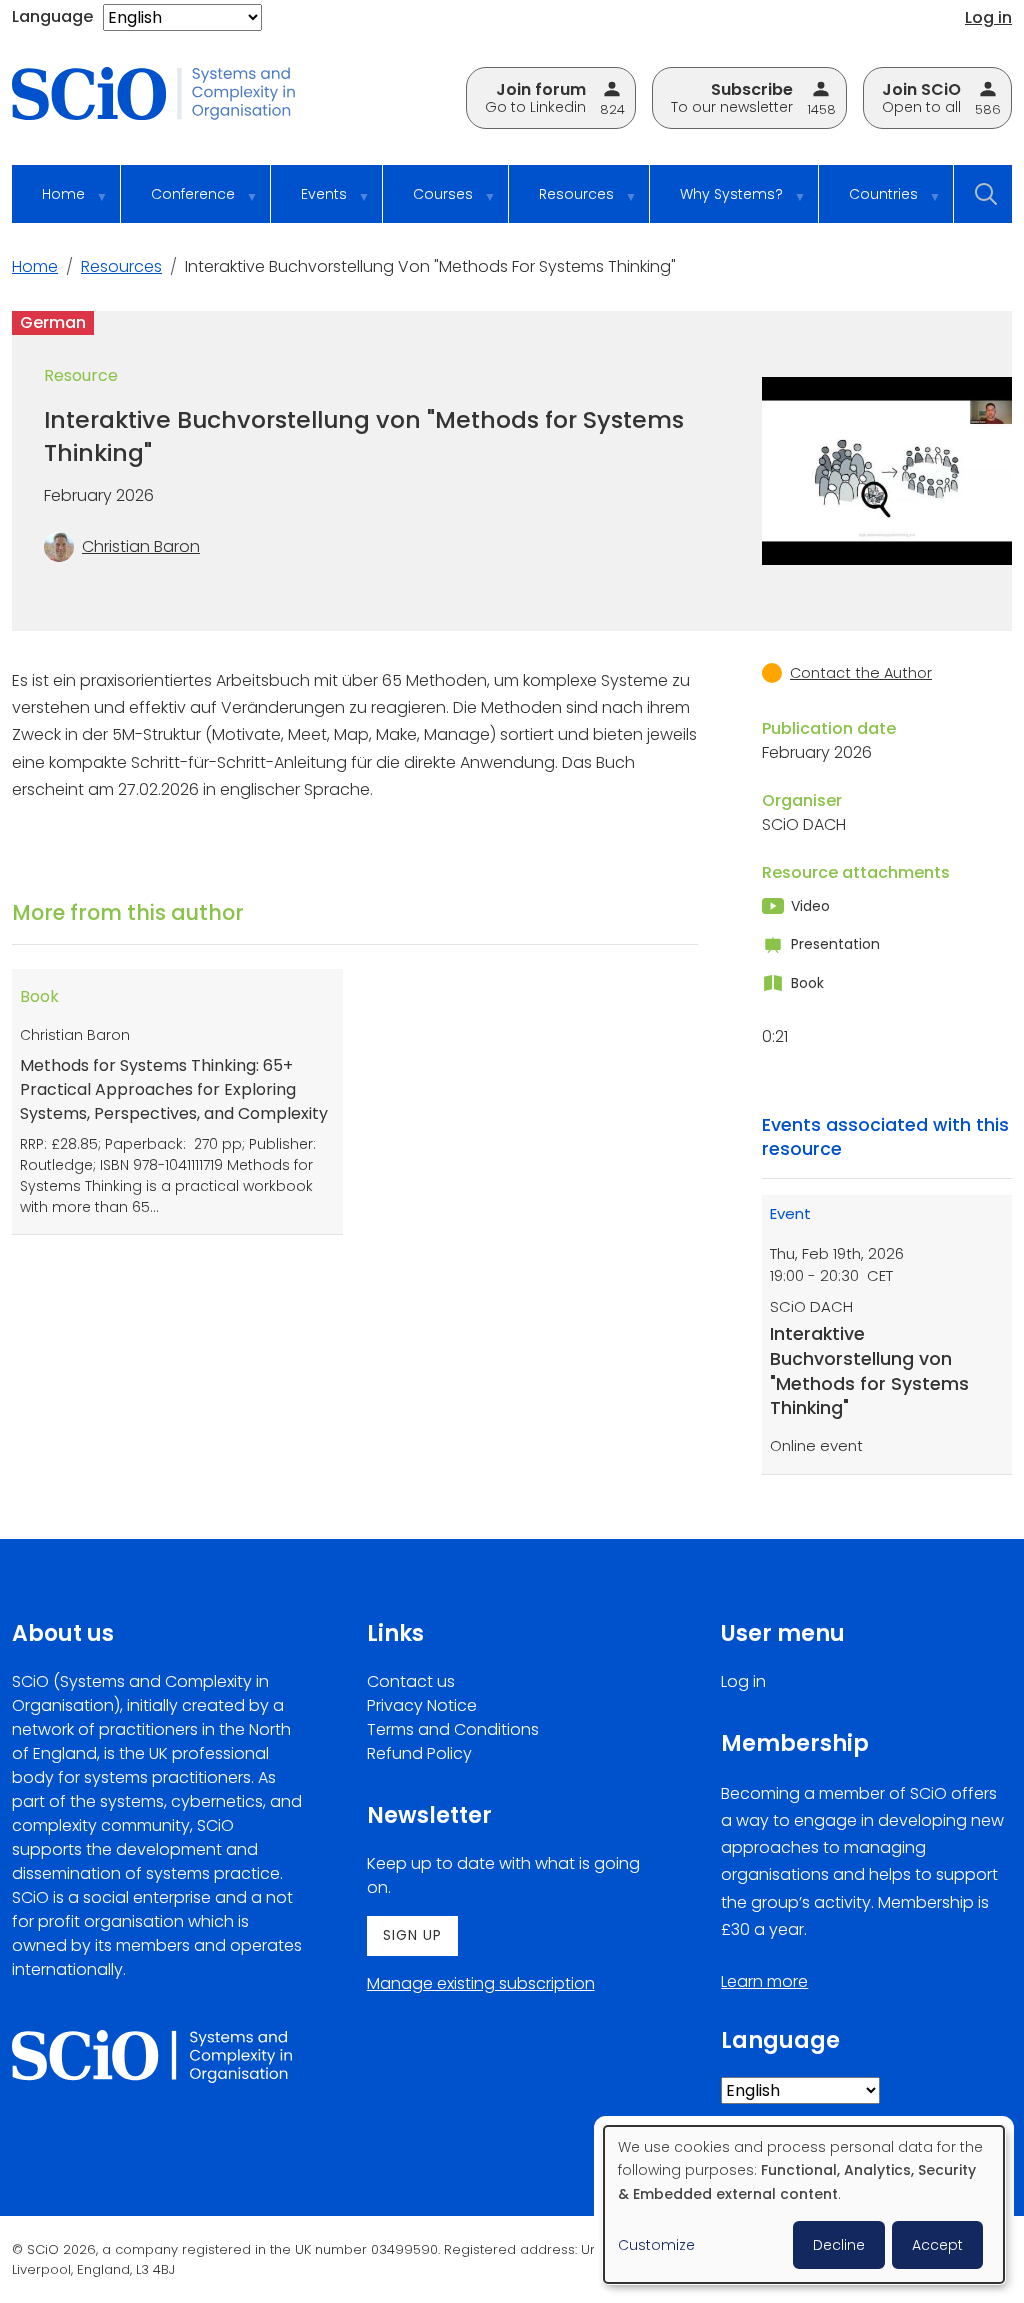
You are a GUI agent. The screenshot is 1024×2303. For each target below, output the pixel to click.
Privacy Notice (422, 1705)
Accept (937, 2245)
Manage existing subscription (481, 1983)
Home (35, 266)
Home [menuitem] (48, 203)
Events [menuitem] (309, 203)
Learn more (764, 1981)
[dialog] (804, 2204)
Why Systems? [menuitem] (716, 203)
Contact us (411, 1681)
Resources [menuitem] (561, 203)
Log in (988, 17)
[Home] (167, 95)
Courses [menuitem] (428, 203)
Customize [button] (656, 2245)
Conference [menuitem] (178, 203)
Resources (121, 266)
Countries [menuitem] (868, 203)
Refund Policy (419, 1753)
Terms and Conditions (453, 1729)
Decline (839, 2245)
